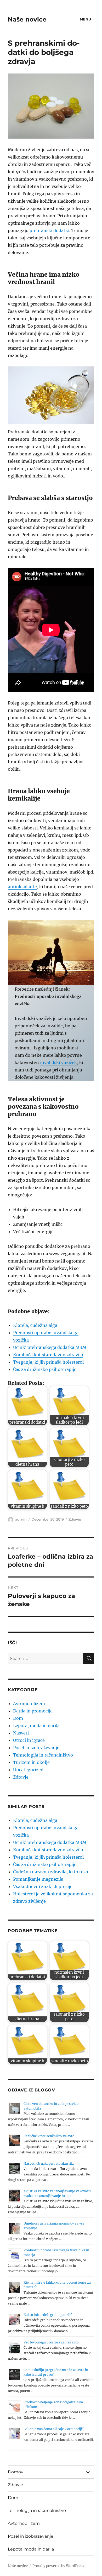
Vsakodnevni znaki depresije (43, 1886)
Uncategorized (28, 1770)
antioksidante (22, 887)
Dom (18, 1718)
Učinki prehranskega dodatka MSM (50, 1347)
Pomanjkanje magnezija (38, 1879)
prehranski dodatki (49, 230)
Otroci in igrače (29, 1740)
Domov (16, 2472)
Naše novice (27, 19)
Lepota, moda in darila (36, 1726)
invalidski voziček (58, 1063)
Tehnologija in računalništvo (43, 1755)
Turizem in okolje (31, 1762)
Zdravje (75, 1519)
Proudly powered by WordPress (58, 2566)
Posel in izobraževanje (36, 1748)
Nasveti (21, 1733)
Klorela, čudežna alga (35, 1325)
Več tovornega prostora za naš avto (51, 2342)
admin (21, 1519)
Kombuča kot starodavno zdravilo (48, 1355)
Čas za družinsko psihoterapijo (45, 1369)
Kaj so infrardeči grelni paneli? (48, 2315)
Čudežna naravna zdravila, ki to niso (51, 1872)
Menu (86, 19)
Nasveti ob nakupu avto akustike (49, 2164)
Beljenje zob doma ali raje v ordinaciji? (54, 2429)
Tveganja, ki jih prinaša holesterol (48, 1362)
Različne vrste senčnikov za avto (49, 2136)
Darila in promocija (33, 1711)
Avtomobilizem (29, 1704)
